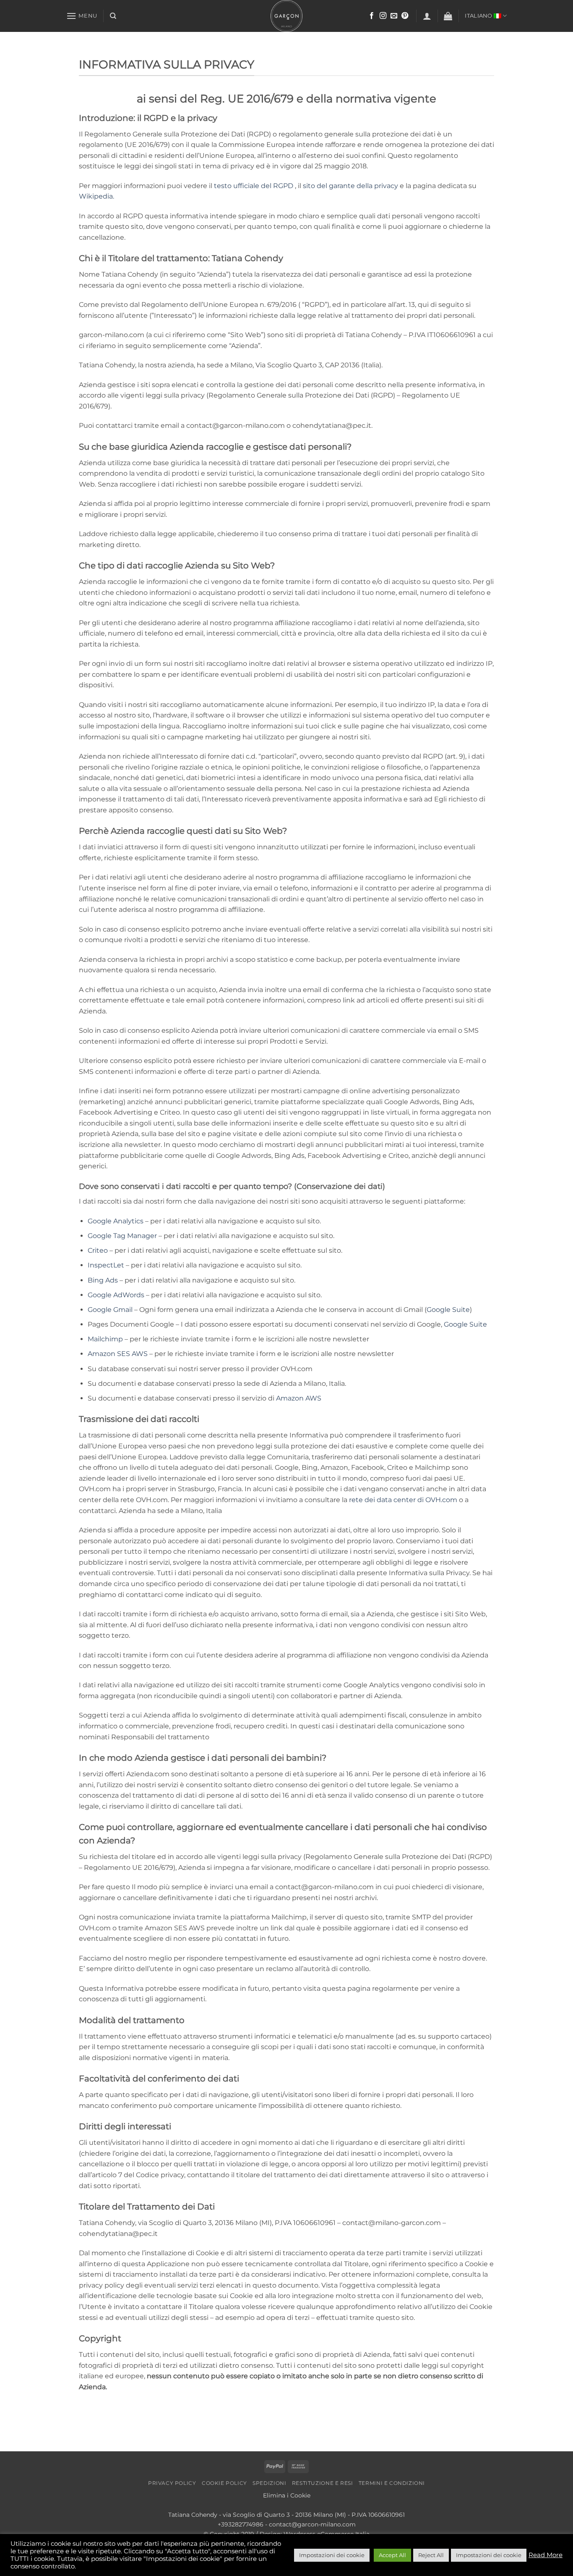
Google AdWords (116, 1295)
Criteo (98, 1250)
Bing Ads (103, 1280)
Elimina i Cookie (287, 2495)
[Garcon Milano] (286, 16)
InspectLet (106, 1265)
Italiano (478, 16)
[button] (82, 16)
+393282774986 (241, 2524)
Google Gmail (110, 1310)
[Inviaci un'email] (394, 16)
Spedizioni (269, 2483)
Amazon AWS (299, 1398)
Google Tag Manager (122, 1236)
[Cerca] (113, 16)
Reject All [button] (431, 2555)
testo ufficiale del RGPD (254, 186)
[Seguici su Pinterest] (405, 16)
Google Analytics (116, 1221)
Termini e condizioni (392, 2483)
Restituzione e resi (323, 2483)
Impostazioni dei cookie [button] (332, 2555)
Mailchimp (105, 1339)
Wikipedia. (96, 196)
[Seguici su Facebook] (372, 16)
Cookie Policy (224, 2483)
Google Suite (448, 1310)
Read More (546, 2555)
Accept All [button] (392, 2555)
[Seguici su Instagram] (383, 16)
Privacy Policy (172, 2483)
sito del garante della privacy (350, 186)
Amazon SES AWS (118, 1354)
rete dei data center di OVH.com (403, 1500)
